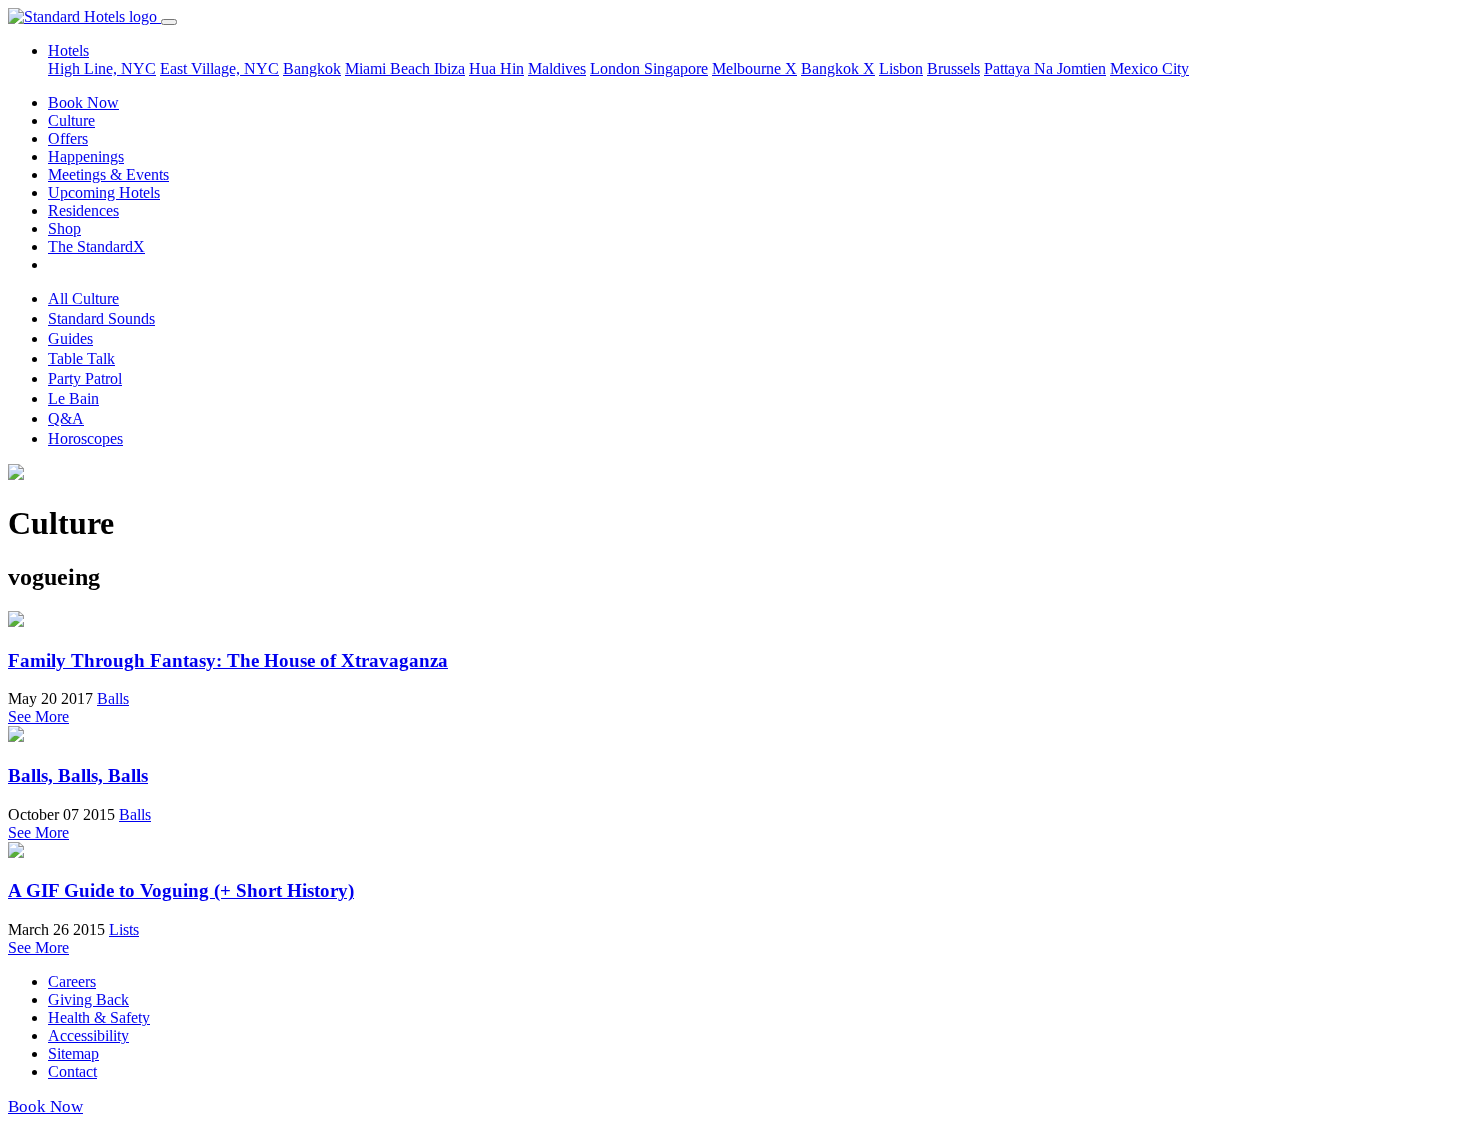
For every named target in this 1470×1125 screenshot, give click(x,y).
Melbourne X (754, 68)
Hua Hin (496, 68)
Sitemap (73, 1053)
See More (38, 716)
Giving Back (88, 999)
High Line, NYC (102, 68)
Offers (68, 138)
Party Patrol (85, 378)
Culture (71, 120)
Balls (113, 698)
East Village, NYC (219, 68)
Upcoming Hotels (104, 192)
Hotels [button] (68, 50)
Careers (72, 981)
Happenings (86, 156)
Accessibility (88, 1035)
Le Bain (73, 398)
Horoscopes (85, 438)
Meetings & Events (108, 174)
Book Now (83, 102)
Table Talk (81, 358)
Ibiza (449, 68)
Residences (83, 210)
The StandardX (96, 246)
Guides (70, 338)
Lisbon (901, 68)
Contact (72, 1071)
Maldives (557, 68)
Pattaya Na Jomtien (1045, 68)
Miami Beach (389, 68)
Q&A (66, 418)
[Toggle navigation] (169, 22)
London (617, 68)
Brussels (953, 68)
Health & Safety (99, 1017)
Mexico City (1149, 68)
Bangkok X (838, 68)
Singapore (676, 68)
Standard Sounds (101, 318)
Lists (124, 929)
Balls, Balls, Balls (78, 775)
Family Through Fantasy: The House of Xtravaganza (228, 660)
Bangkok (312, 68)
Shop (64, 228)
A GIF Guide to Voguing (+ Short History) (181, 890)
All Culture (83, 298)
